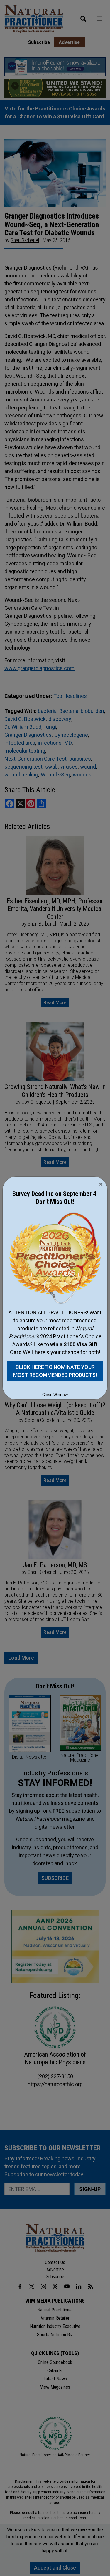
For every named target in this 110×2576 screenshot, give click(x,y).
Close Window (55, 1395)
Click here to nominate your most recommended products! (55, 1371)
